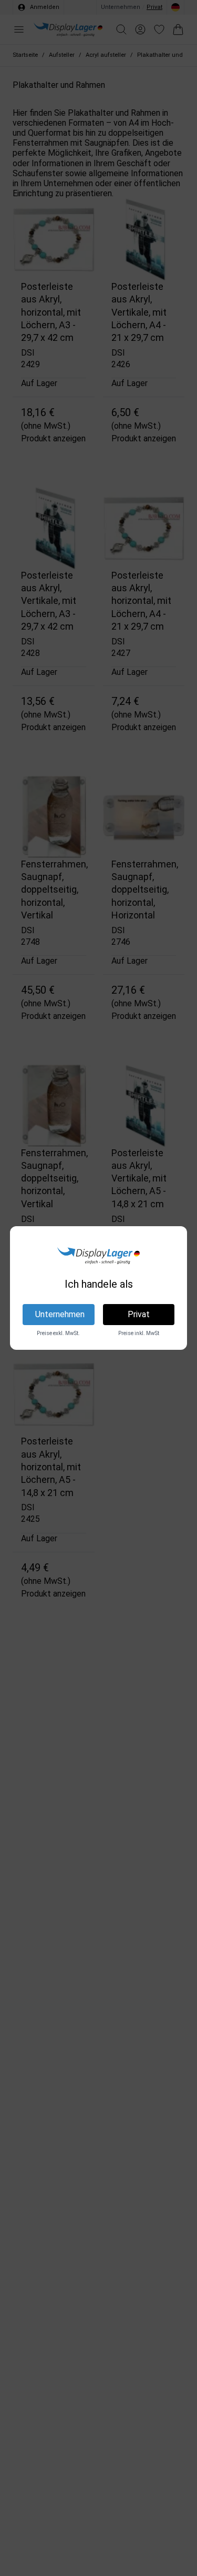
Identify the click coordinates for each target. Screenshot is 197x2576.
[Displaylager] (98, 1256)
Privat (139, 1314)
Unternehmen (60, 1314)
